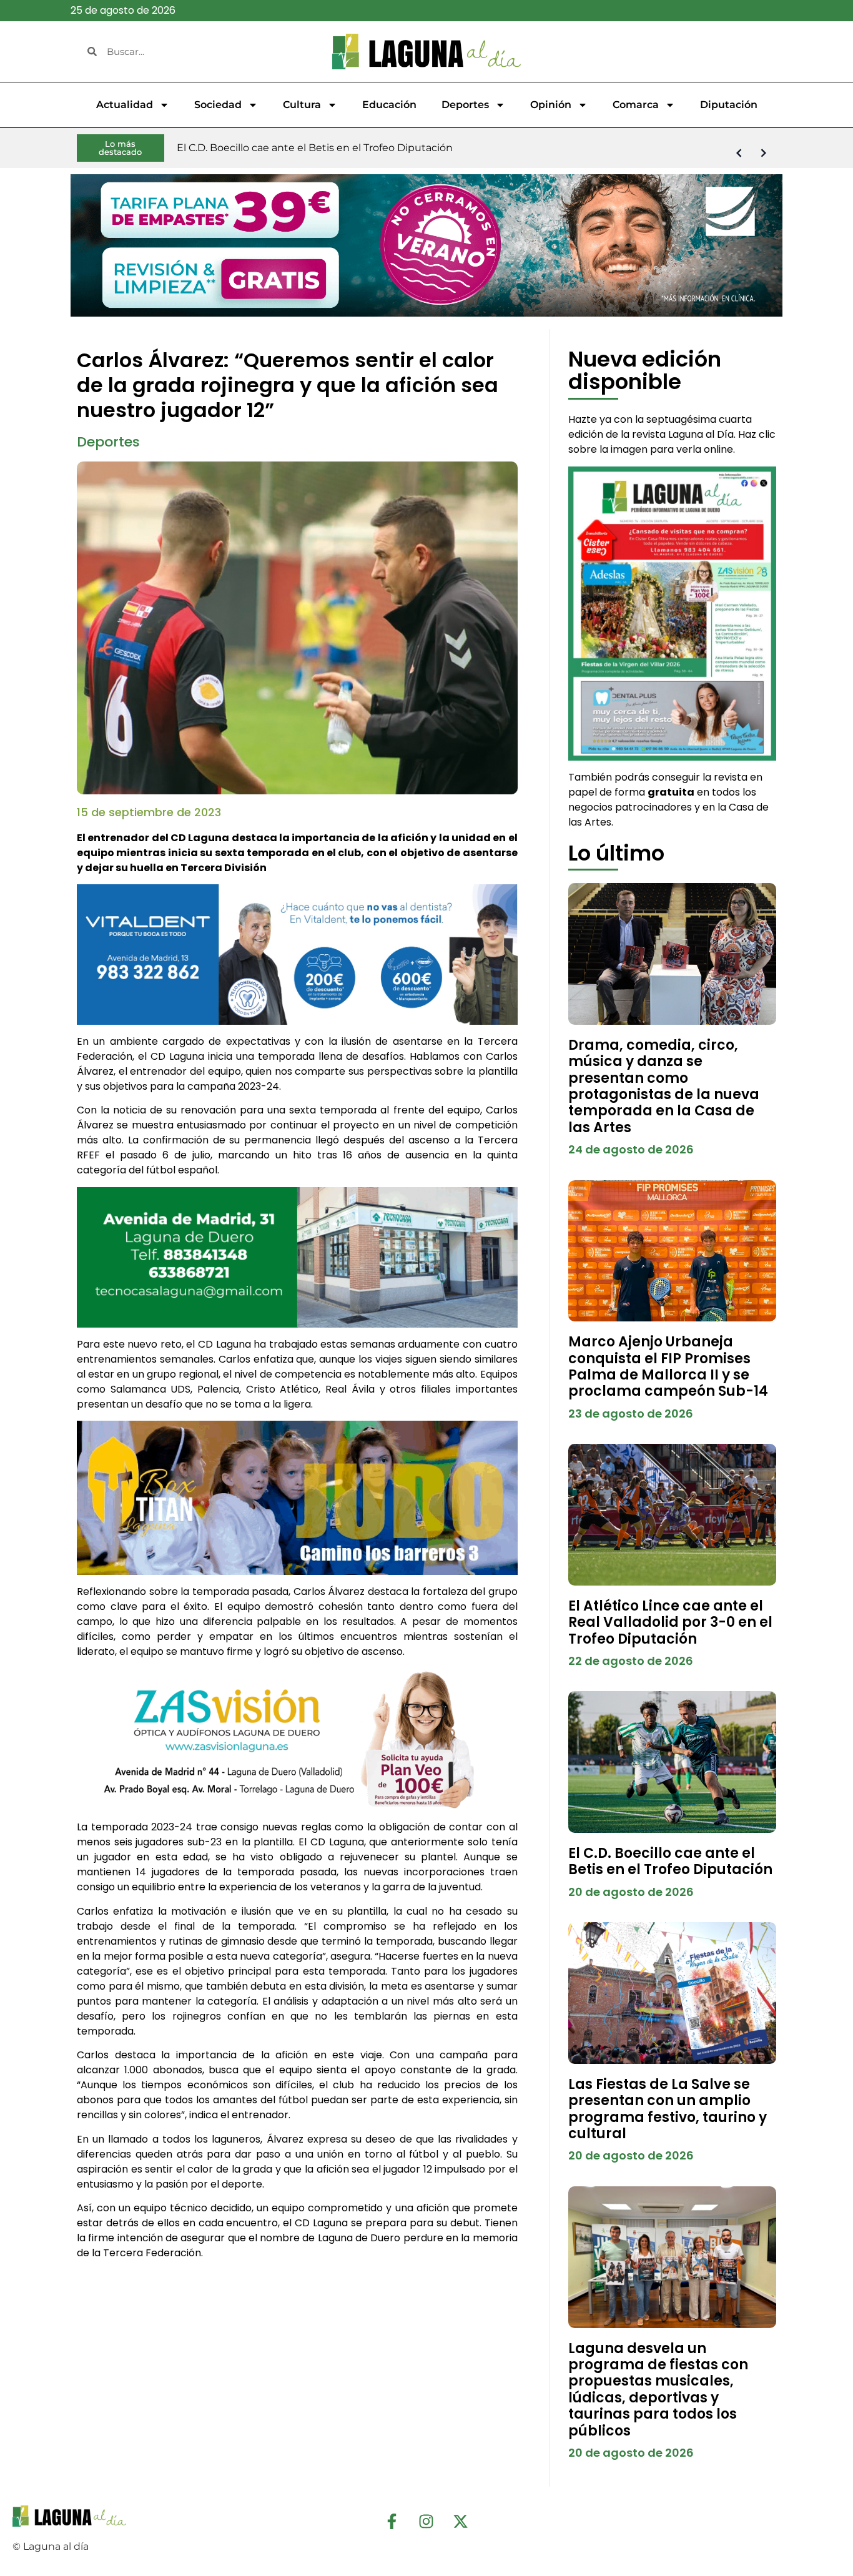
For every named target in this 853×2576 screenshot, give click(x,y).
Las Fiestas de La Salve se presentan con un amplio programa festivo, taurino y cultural (668, 2109)
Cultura (302, 105)
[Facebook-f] (392, 2521)
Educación (389, 105)
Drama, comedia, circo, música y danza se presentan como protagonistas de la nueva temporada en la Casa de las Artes (664, 1086)
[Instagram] (426, 2521)
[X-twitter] (461, 2521)
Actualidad (125, 105)
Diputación (729, 105)
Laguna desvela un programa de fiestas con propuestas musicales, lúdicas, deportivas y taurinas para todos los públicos (658, 2390)
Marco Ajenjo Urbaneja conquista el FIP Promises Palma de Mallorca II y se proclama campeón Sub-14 (668, 1366)
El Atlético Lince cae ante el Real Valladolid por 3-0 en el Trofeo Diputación (670, 1622)
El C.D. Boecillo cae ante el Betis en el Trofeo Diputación (670, 1861)
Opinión (551, 105)
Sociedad (218, 105)
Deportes (465, 105)
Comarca (636, 105)
